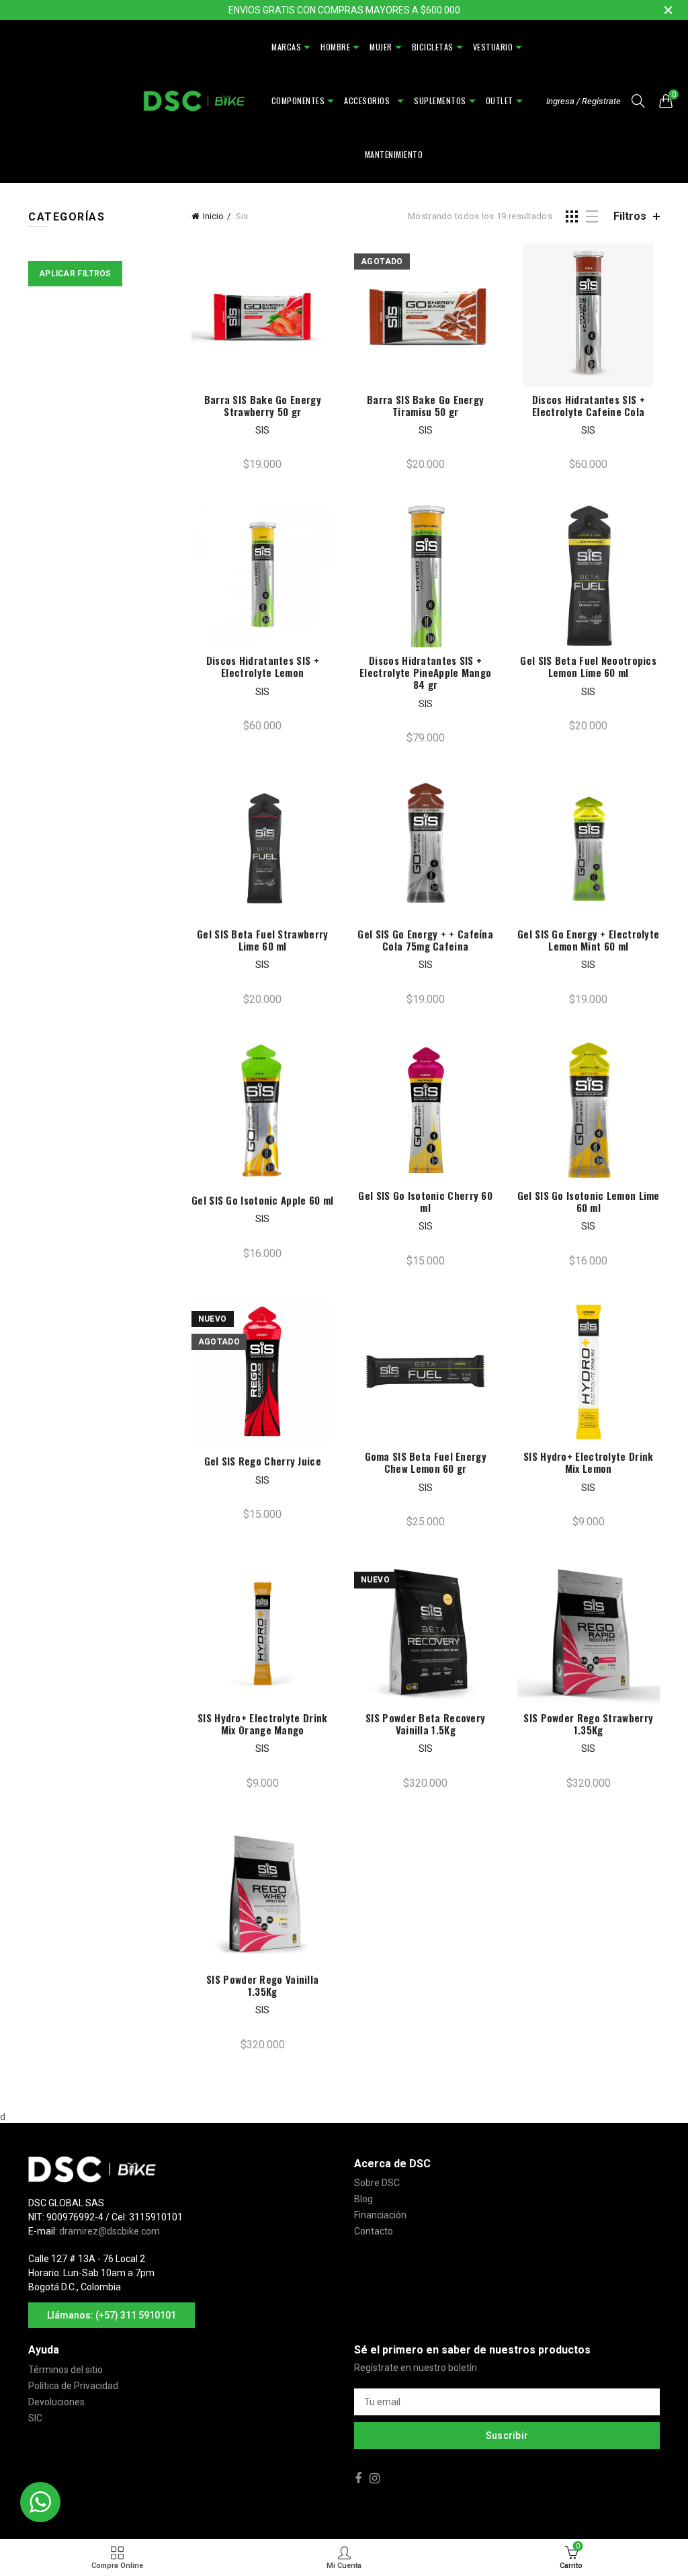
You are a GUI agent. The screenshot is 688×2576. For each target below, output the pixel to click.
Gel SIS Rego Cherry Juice (263, 1461)
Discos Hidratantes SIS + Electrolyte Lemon (263, 666)
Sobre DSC (377, 2183)
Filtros (630, 216)
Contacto (374, 2231)
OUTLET (500, 100)
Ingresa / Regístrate (584, 101)
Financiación (380, 2215)
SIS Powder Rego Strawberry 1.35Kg (588, 1724)
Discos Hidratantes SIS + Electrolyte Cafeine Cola (589, 405)
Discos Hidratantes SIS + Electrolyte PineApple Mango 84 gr (425, 672)
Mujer (381, 47)
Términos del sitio (66, 2370)
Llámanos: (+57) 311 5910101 (112, 2315)
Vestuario (493, 47)
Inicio (213, 216)
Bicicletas (433, 47)
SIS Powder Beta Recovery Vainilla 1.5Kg (425, 1724)
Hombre (335, 47)
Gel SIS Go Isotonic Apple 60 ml (262, 1200)
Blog (363, 2199)
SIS (262, 430)
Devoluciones (56, 2402)
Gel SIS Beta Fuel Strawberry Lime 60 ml (262, 940)
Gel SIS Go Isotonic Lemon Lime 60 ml (589, 1201)
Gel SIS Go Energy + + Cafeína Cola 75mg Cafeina (425, 940)
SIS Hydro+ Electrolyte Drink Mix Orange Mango (262, 1724)
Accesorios (369, 100)
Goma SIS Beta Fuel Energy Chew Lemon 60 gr (426, 1462)
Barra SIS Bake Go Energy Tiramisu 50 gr (425, 405)
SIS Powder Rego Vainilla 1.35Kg (262, 1985)
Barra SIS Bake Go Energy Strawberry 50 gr (263, 405)
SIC (35, 2418)
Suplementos (440, 100)
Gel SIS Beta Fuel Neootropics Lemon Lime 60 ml (588, 666)
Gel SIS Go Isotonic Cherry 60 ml (425, 1201)
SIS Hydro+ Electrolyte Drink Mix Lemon (588, 1462)
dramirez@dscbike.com (110, 2231)
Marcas (286, 47)
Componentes (298, 100)
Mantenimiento (394, 154)
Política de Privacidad (73, 2386)
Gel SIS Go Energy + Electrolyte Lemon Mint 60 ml (588, 940)
